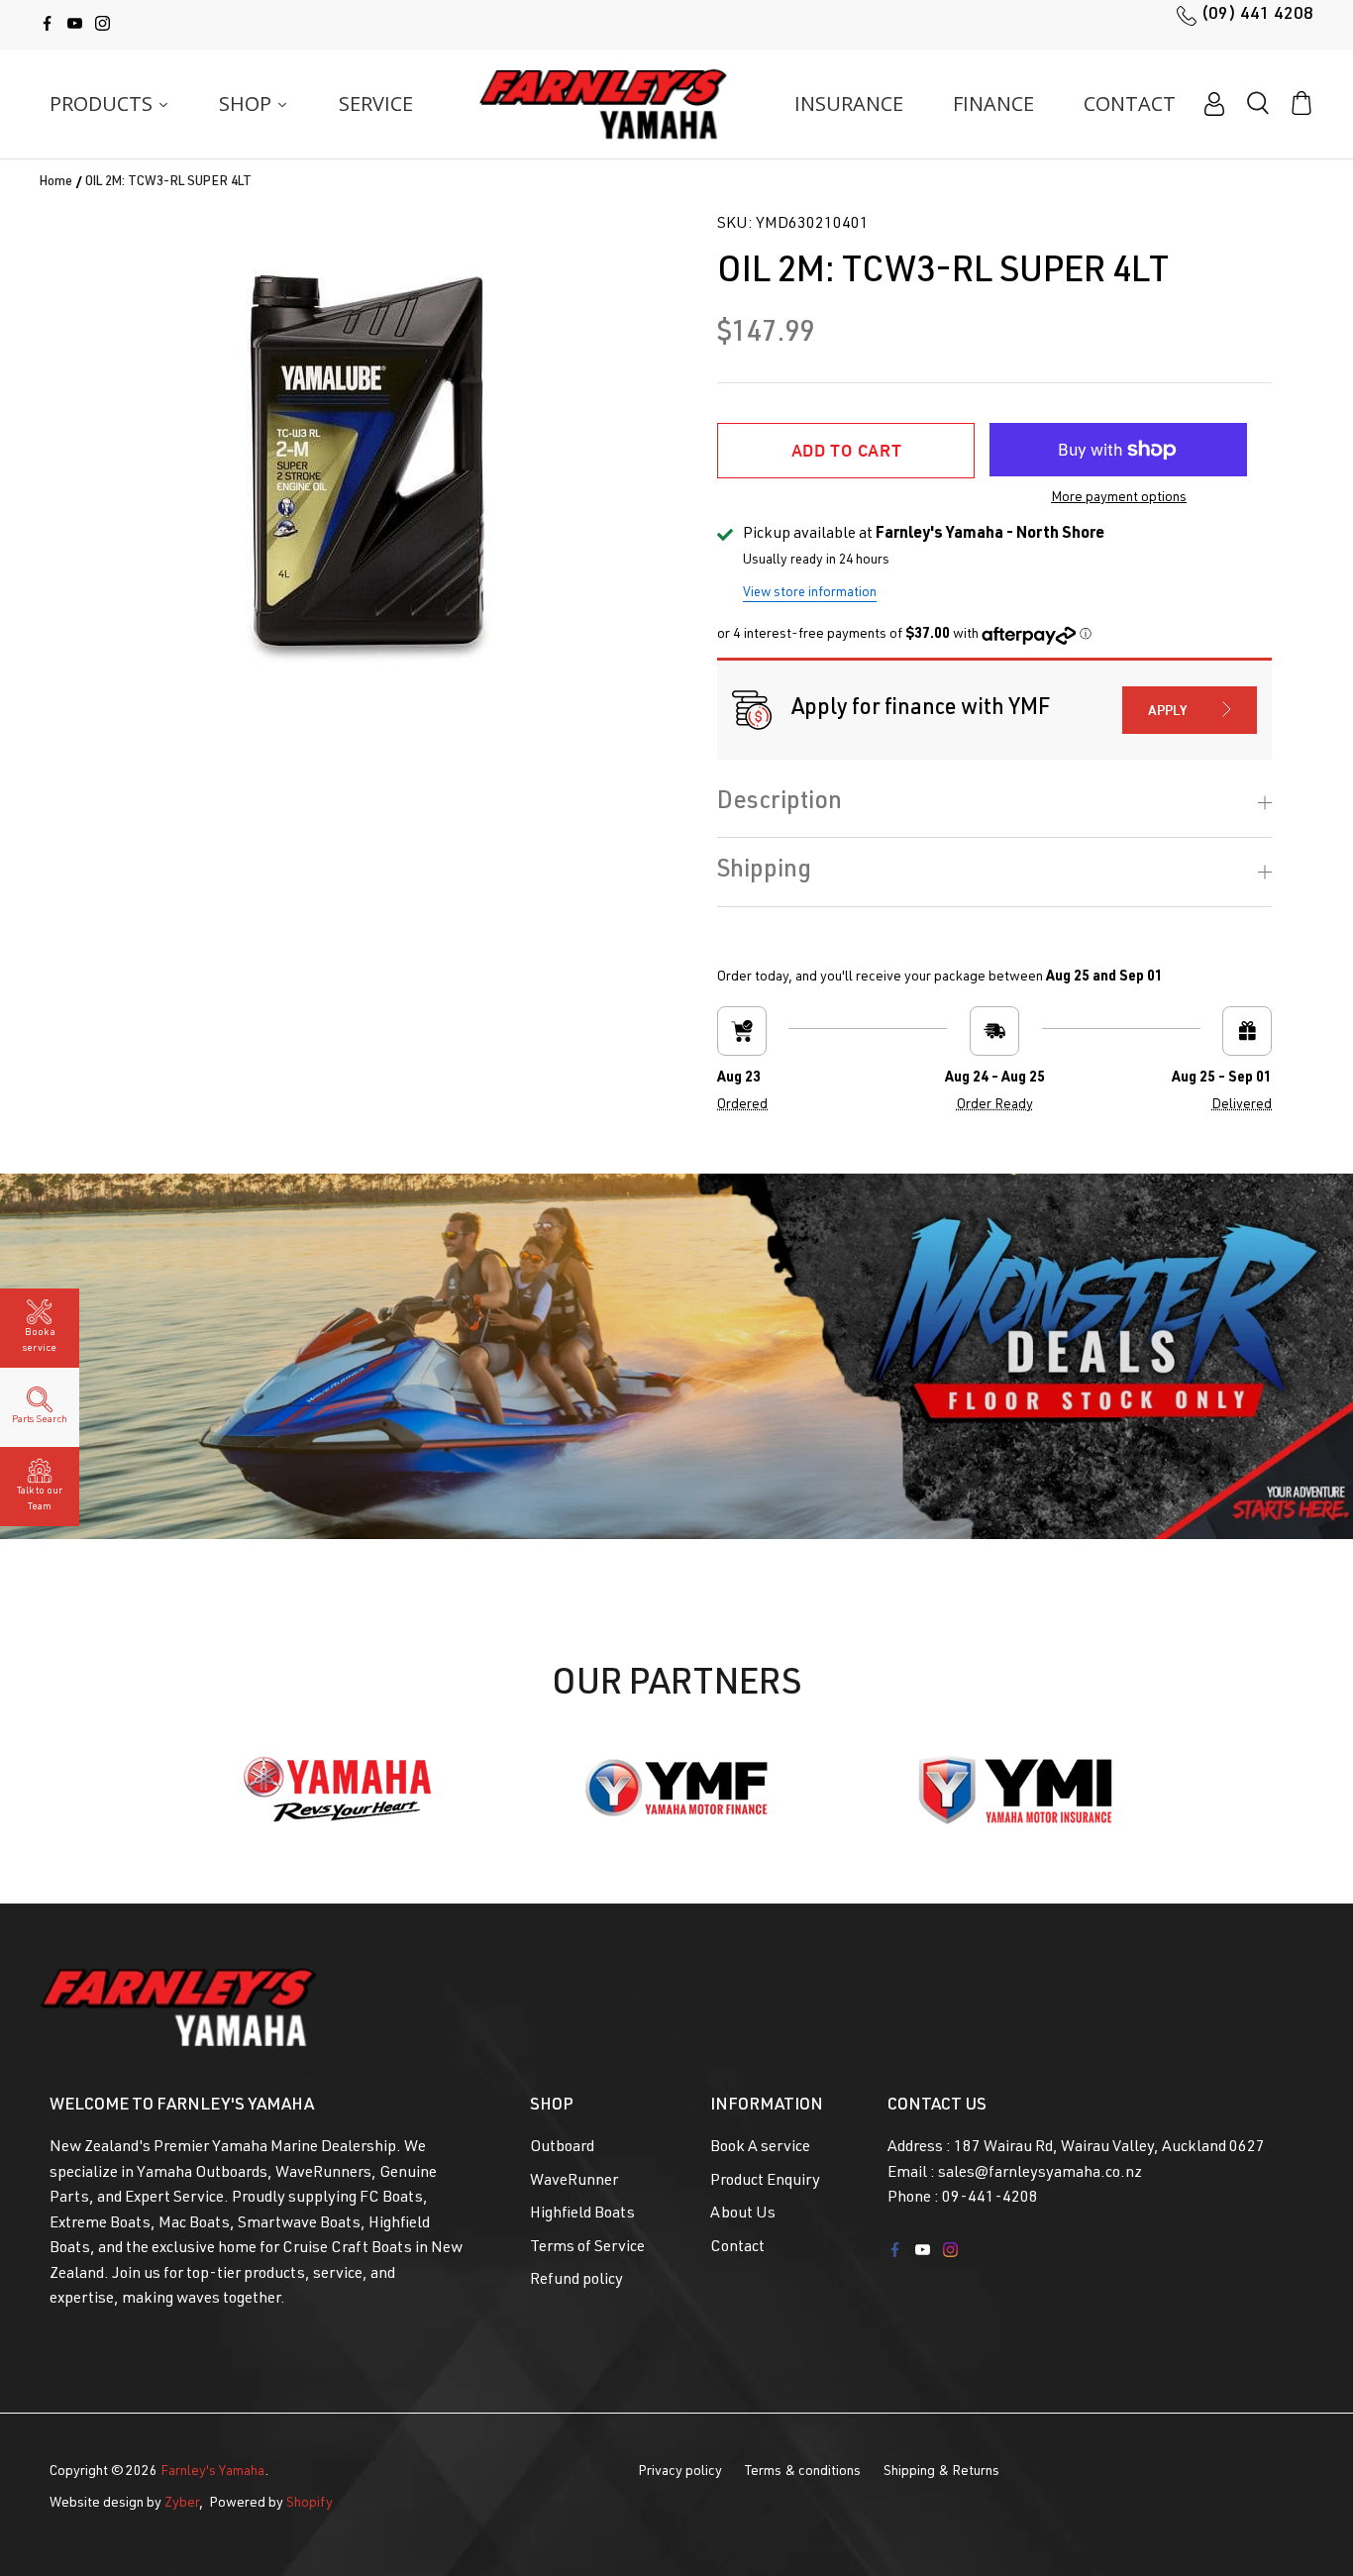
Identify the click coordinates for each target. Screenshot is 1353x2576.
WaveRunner (574, 2182)
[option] (368, 461)
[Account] (1214, 104)
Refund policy (576, 2281)
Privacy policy (680, 2472)
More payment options (1119, 498)
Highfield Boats (582, 2215)
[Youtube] (75, 23)
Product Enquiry (765, 2182)
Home (56, 184)
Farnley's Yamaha (212, 2472)
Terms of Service (587, 2248)
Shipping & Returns (941, 2472)
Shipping (764, 872)
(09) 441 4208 (1257, 15)
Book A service (760, 2148)
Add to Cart (847, 450)
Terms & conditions (803, 2472)
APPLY (1168, 710)
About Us (743, 2215)
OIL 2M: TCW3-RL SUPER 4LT (168, 184)
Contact (737, 2248)
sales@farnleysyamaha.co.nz (1040, 2174)
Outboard (562, 2148)
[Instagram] (103, 23)
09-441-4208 (990, 2199)
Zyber (182, 2504)
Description (780, 803)
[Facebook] (47, 23)
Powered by (271, 2504)
